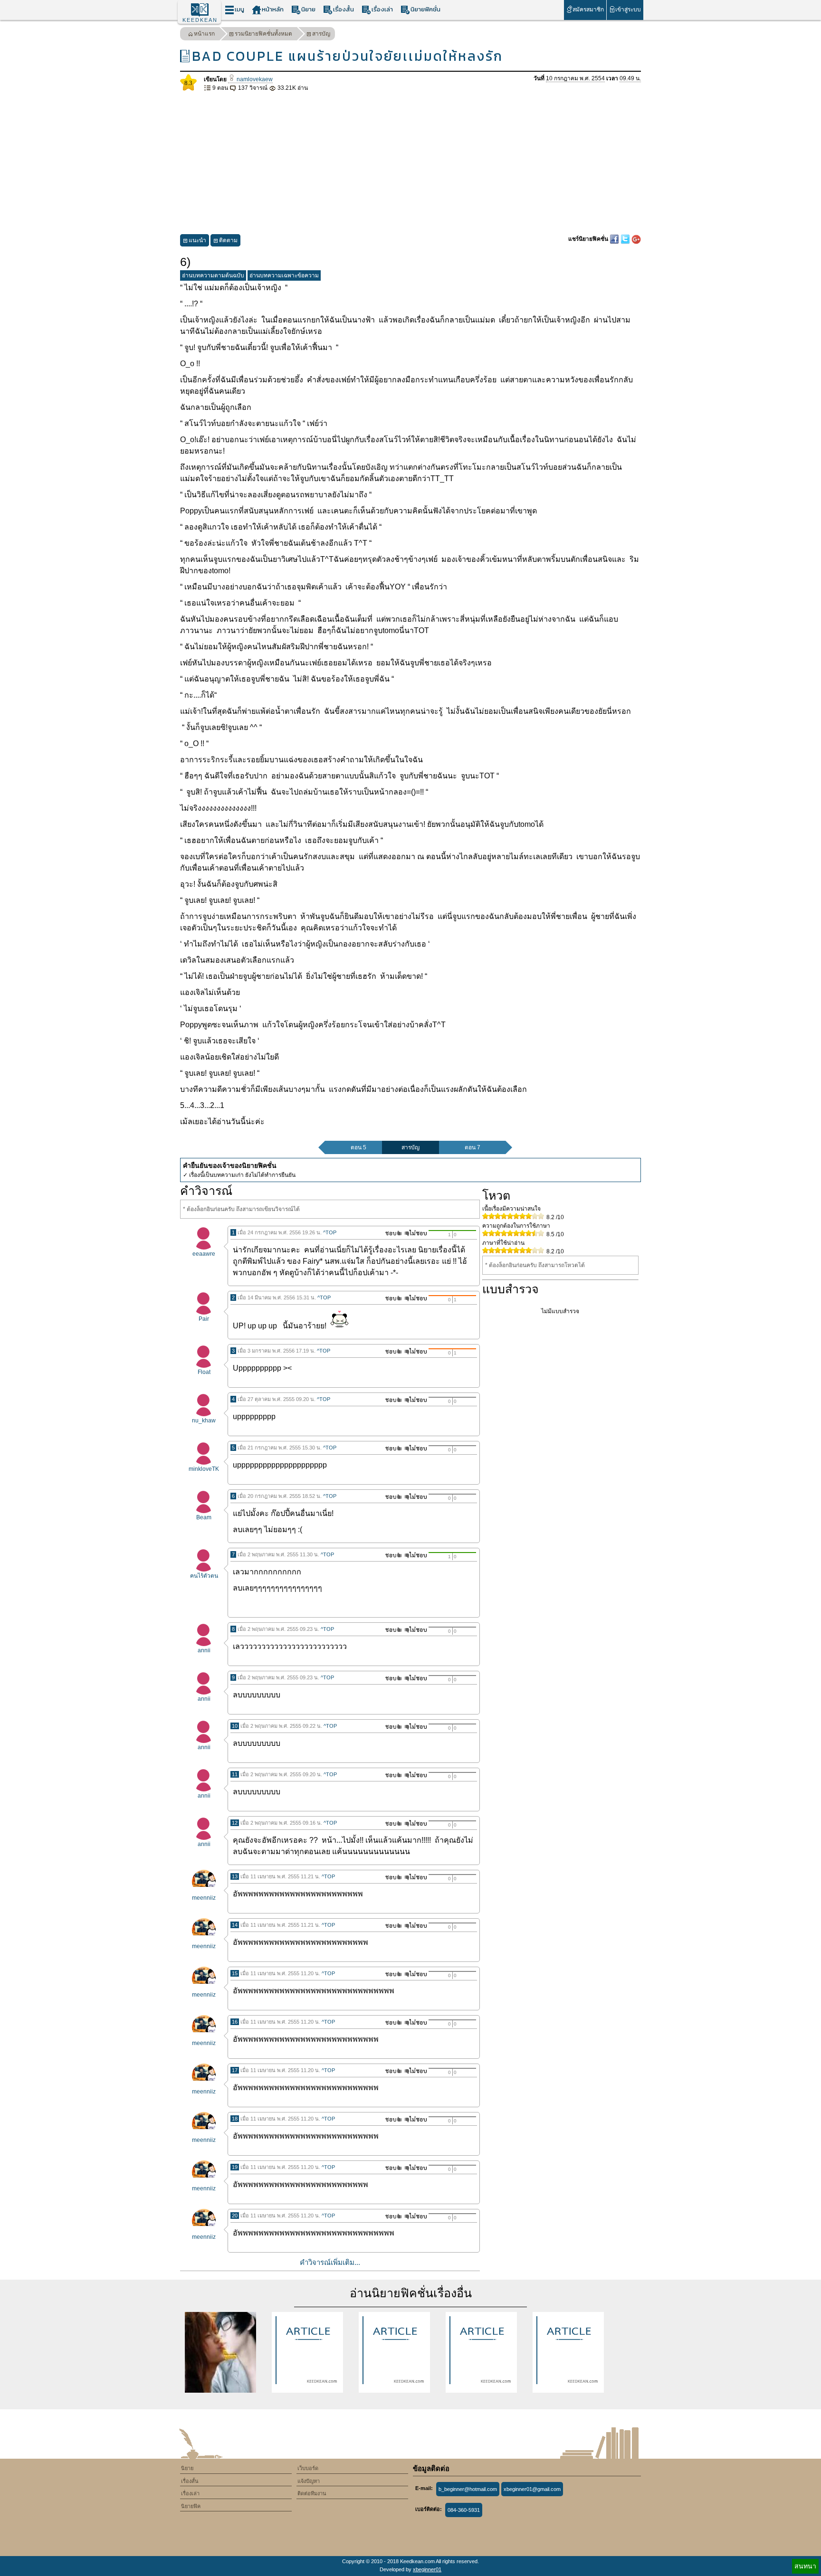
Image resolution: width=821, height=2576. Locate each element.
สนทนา (805, 2566)
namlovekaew (254, 79)
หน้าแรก (204, 34)
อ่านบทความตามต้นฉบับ (213, 275)
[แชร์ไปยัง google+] (636, 239)
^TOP (330, 1232)
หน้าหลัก (273, 9)
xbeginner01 (427, 2569)
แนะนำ (197, 240)
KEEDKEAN (200, 20)
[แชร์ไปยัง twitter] (626, 239)
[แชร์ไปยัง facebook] (615, 239)
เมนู (239, 9)
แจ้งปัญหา (309, 2481)
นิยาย (308, 9)
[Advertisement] (410, 163)
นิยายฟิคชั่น (425, 9)
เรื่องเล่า (382, 9)
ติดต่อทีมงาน (312, 2493)
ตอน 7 (473, 1147)
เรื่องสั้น (344, 9)
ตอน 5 (358, 1147)
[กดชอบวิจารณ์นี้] (391, 1233)
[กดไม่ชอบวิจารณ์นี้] (415, 1233)
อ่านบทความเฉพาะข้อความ (284, 275)
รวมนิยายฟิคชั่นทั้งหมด (263, 34)
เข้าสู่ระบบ (628, 9)
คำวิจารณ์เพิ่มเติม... (330, 2262)
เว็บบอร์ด (308, 2468)
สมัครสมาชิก (588, 9)
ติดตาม (228, 240)
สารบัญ (321, 34)
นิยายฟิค (191, 2506)
